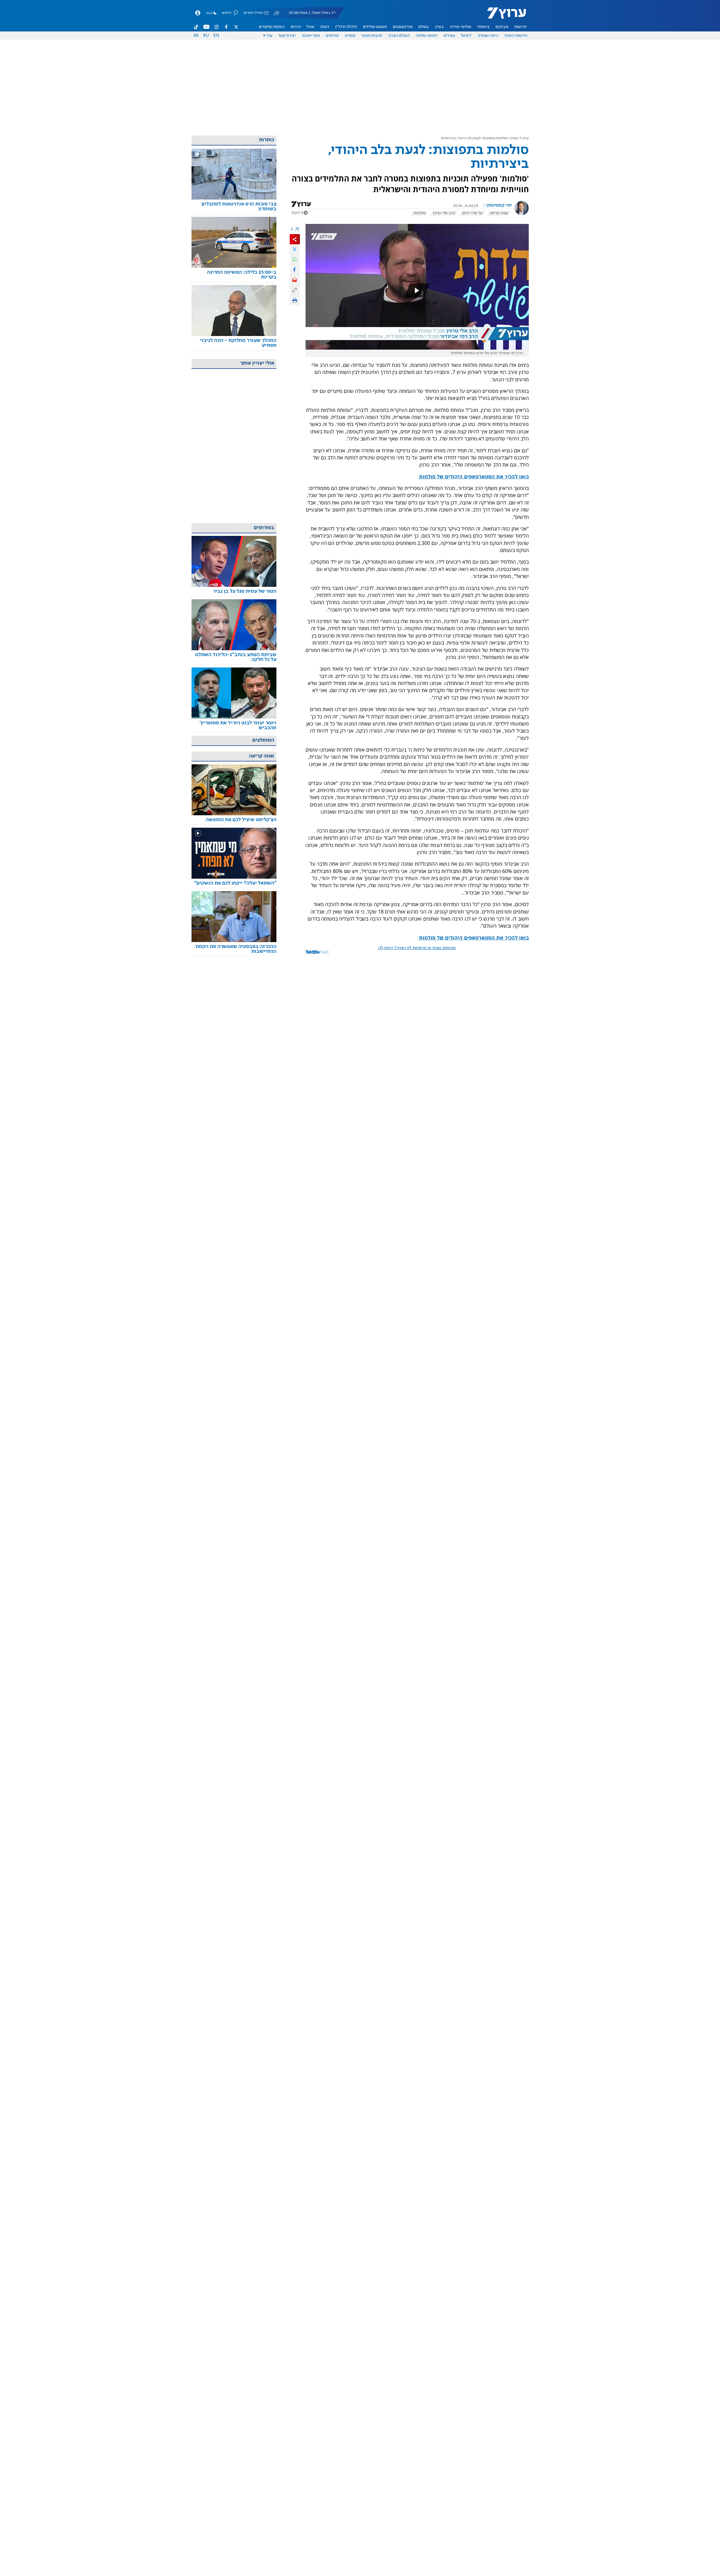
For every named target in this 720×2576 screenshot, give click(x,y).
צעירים (449, 36)
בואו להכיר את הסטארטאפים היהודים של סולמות (474, 476)
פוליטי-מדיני (461, 27)
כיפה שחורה (488, 36)
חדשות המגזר (516, 36)
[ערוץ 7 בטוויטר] (236, 27)
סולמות (420, 213)
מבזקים (502, 27)
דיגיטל (466, 36)
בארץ (439, 27)
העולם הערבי (399, 36)
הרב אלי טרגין (444, 213)
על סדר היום (472, 213)
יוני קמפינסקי (499, 206)
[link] (234, 207)
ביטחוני (483, 27)
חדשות (520, 27)
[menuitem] (520, 27)
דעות (325, 27)
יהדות (296, 27)
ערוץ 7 (524, 138)
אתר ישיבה (311, 36)
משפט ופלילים (375, 27)
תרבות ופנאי (372, 36)
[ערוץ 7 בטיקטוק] (196, 27)
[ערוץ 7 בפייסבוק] (226, 27)
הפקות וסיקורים (272, 27)
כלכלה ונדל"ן (346, 27)
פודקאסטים (403, 27)
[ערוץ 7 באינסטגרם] (216, 27)
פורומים (332, 36)
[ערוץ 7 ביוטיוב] (206, 27)
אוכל (310, 27)
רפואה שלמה (427, 36)
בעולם (424, 27)
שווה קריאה (499, 213)
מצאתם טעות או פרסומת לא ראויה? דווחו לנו (417, 948)
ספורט (350, 36)
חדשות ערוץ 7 (503, 16)
